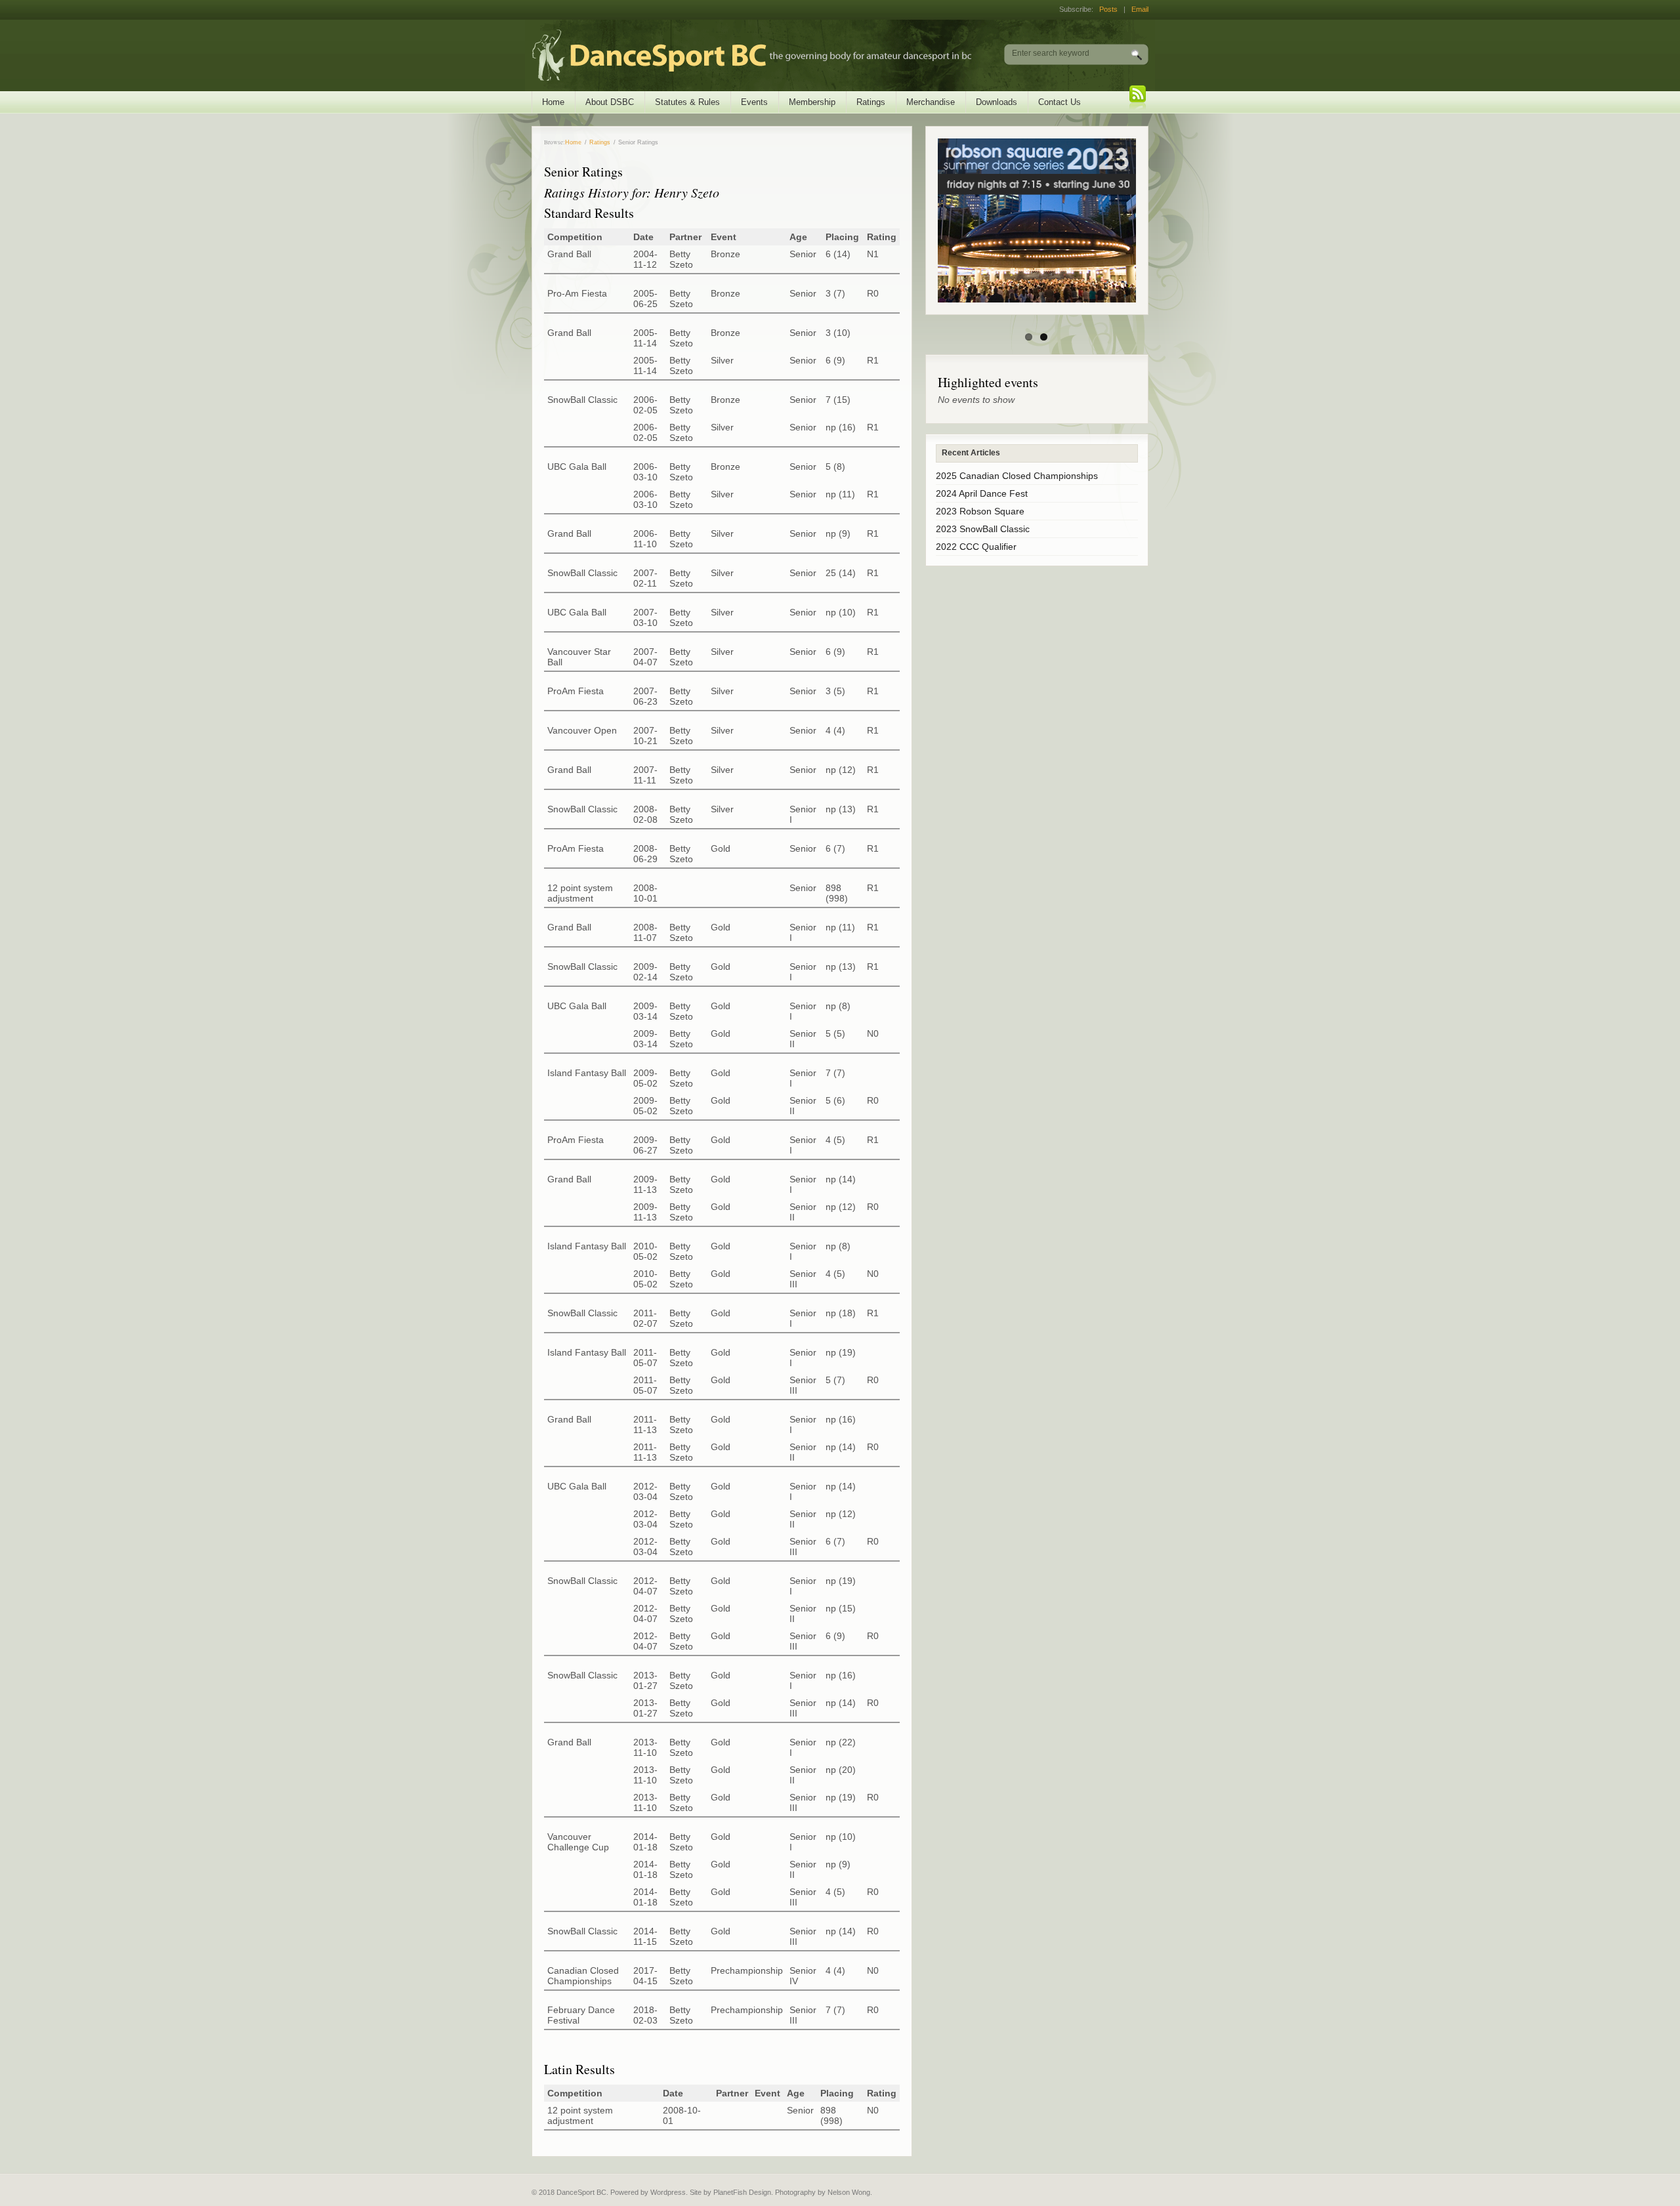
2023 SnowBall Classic (983, 529)
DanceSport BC (739, 55)
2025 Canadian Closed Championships (1017, 476)
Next (1144, 220)
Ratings (871, 102)
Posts (1108, 9)
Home (553, 102)
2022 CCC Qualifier (976, 547)
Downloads (997, 102)
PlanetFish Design (742, 2192)
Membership (812, 102)
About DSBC (610, 102)
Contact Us (1060, 102)
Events (754, 102)
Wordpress (668, 2192)
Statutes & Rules (687, 102)
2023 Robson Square (980, 511)
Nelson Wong (849, 2192)
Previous (929, 220)
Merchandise (931, 102)
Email (1140, 9)
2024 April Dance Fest (982, 493)
